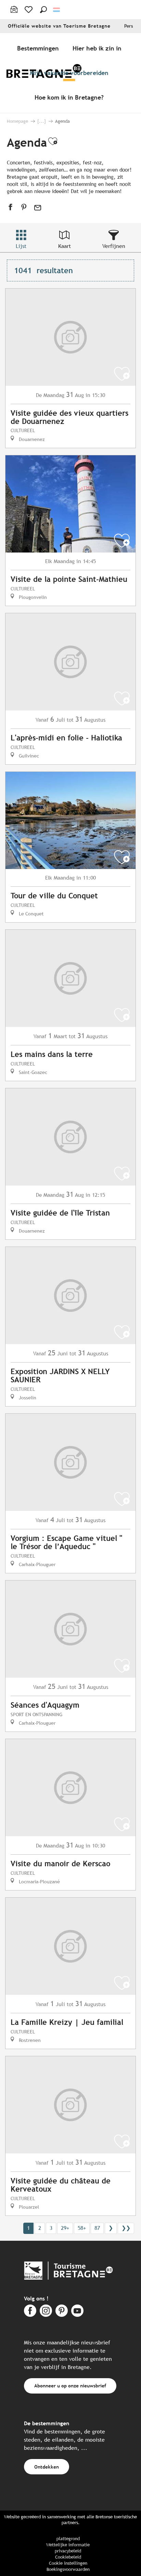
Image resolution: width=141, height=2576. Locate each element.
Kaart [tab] (65, 246)
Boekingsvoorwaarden (68, 2569)
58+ (82, 2228)
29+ (65, 2228)
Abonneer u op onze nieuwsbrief (70, 2386)
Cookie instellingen (68, 2563)
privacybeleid (68, 2551)
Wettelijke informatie (68, 2545)
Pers (129, 26)
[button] (43, 10)
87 (97, 2228)
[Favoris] (29, 10)
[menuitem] (39, 48)
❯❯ (126, 2228)
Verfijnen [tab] (114, 246)
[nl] (57, 10)
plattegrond (68, 2539)
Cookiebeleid (68, 2557)
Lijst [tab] (21, 246)
